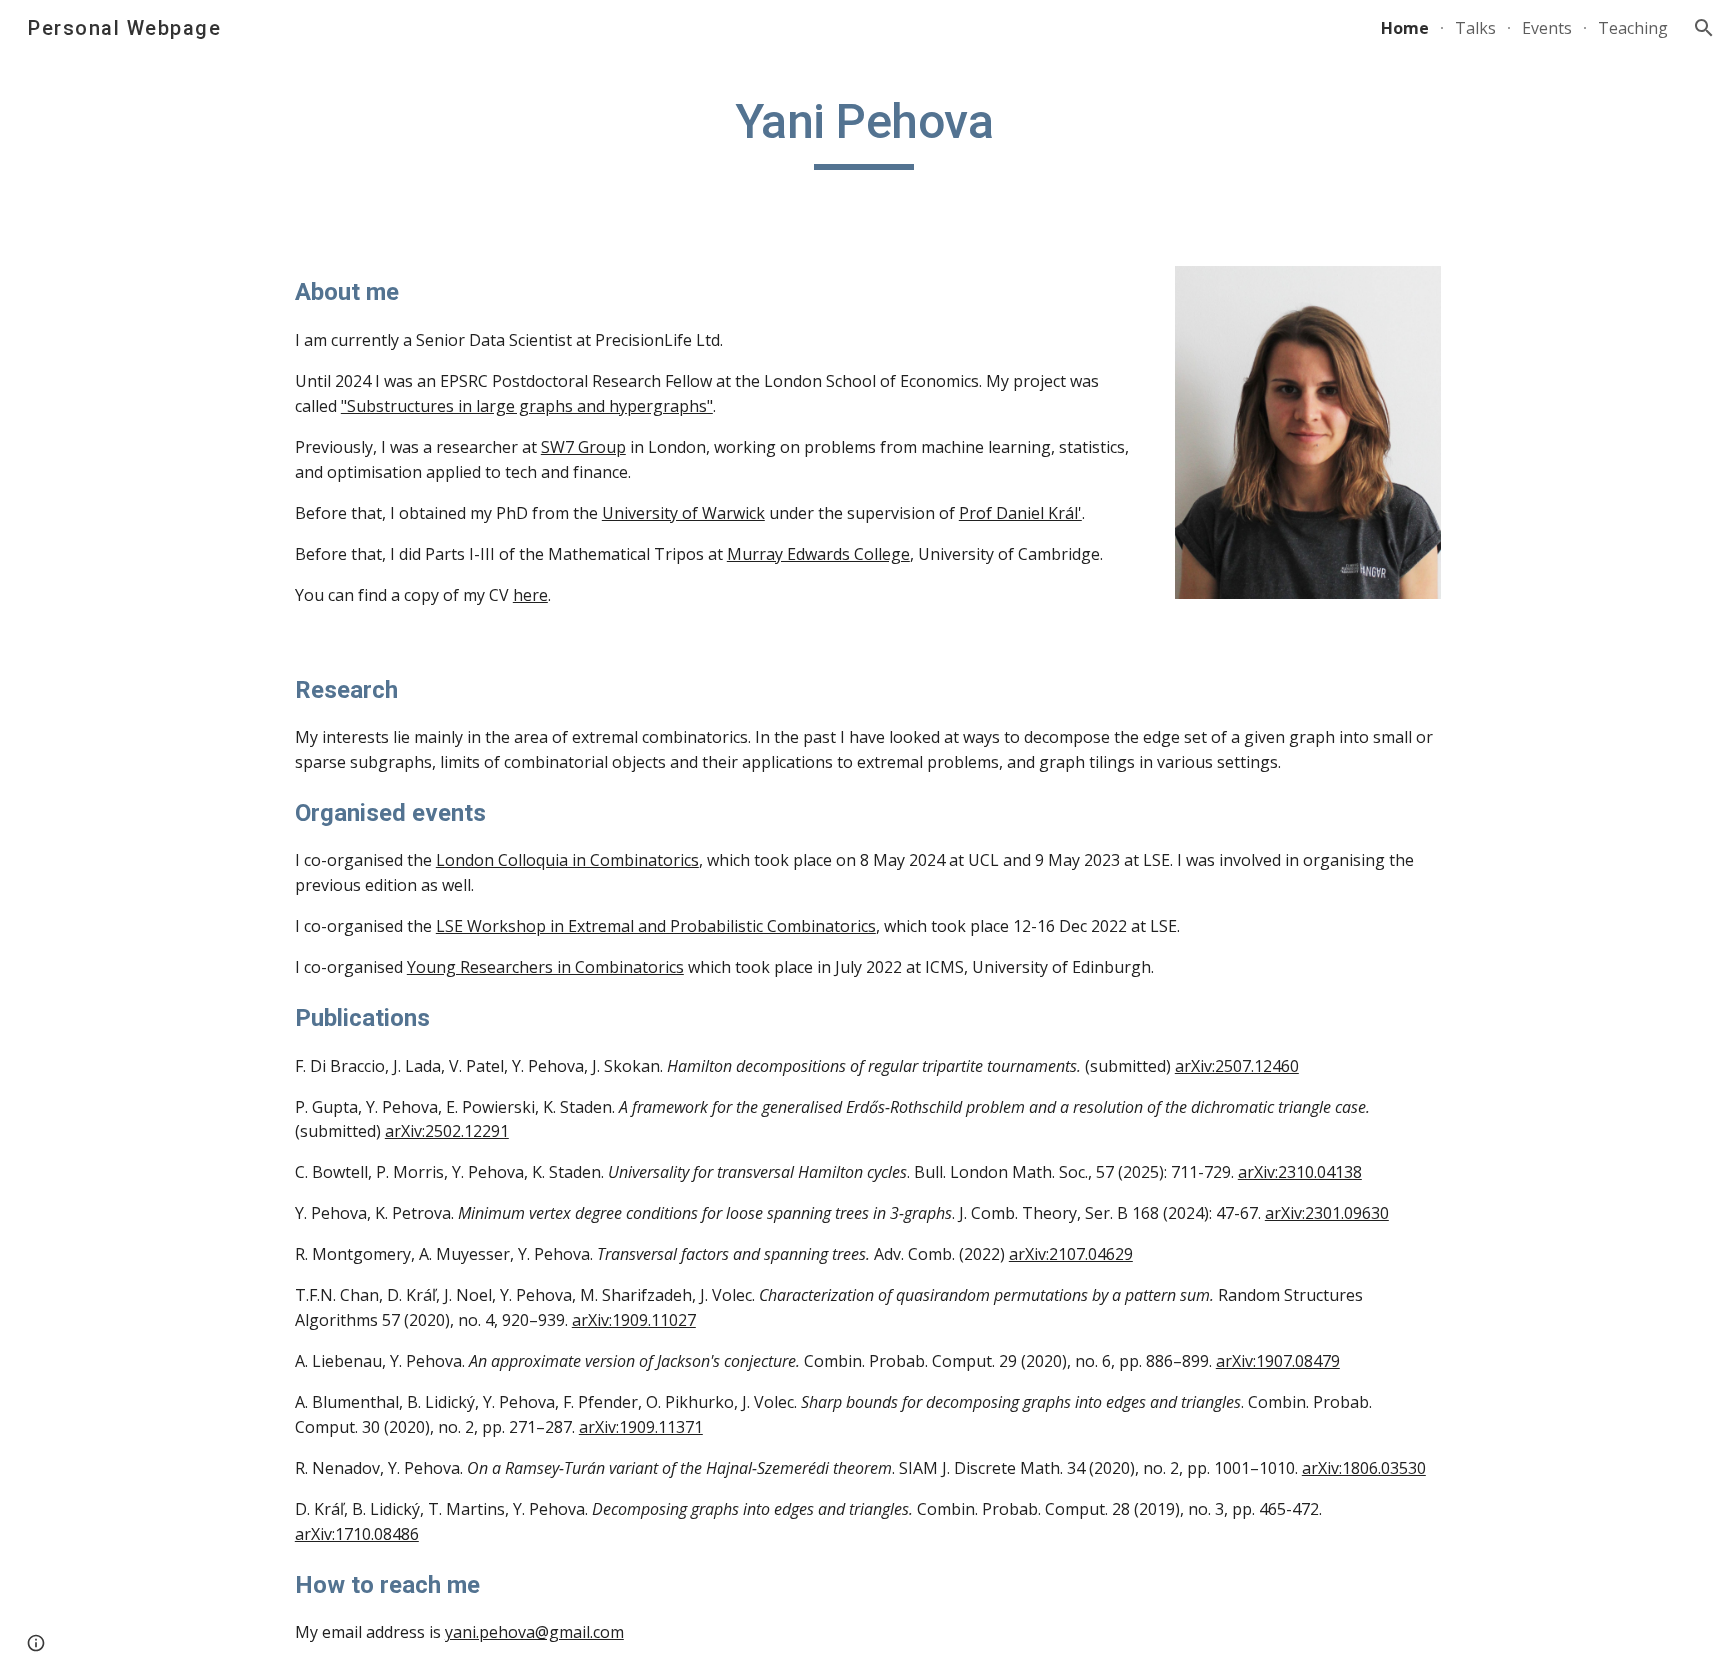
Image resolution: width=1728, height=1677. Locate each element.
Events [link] (1547, 28)
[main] (864, 131)
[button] (1704, 28)
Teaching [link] (1633, 28)
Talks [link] (1475, 28)
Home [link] (1405, 28)
